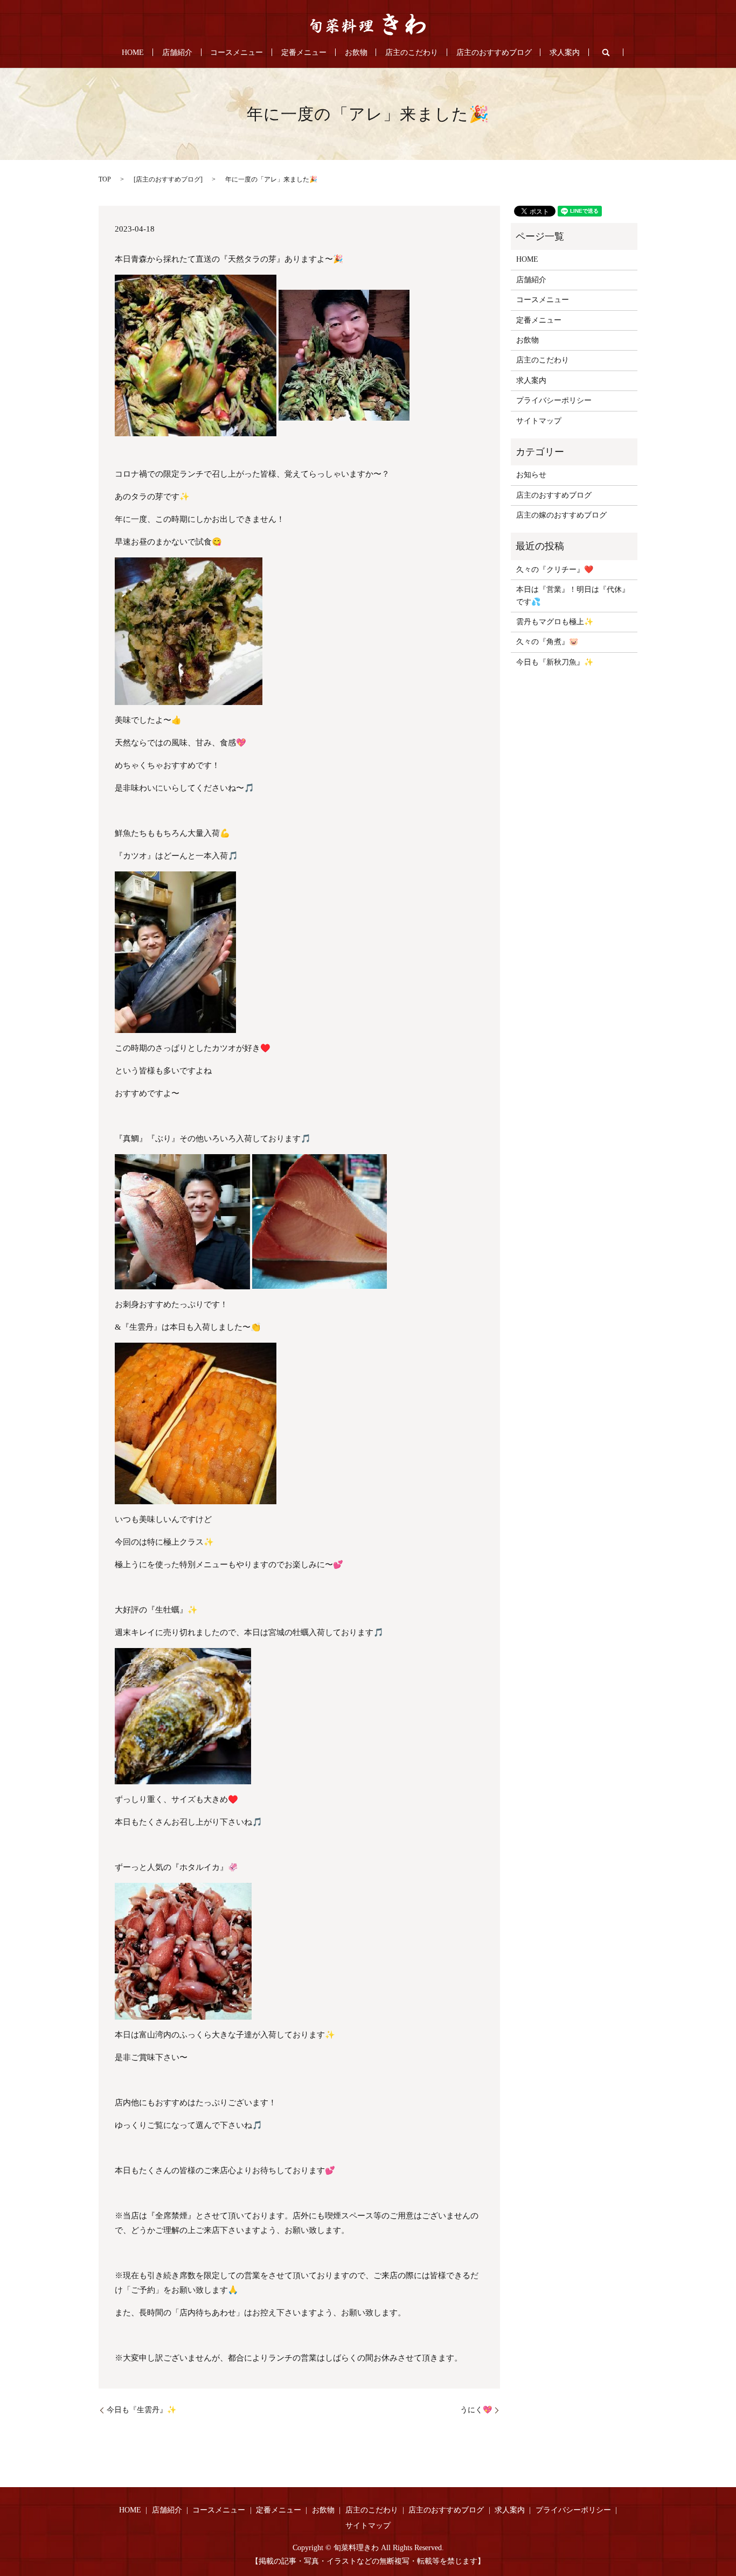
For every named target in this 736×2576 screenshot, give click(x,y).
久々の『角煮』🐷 (547, 642)
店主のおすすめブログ (494, 53)
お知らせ (531, 475)
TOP (105, 179)
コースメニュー (237, 53)
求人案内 (565, 53)
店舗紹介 (177, 53)
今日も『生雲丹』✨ (141, 2410)
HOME (133, 53)
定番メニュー (304, 53)
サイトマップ (539, 421)
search (606, 52)
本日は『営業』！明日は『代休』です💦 (573, 595)
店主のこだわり (412, 53)
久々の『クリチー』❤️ (555, 570)
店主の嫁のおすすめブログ (561, 515)
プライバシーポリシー (554, 400)
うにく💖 (476, 2410)
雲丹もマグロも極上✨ (555, 622)
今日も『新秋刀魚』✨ (555, 662)
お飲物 (356, 53)
